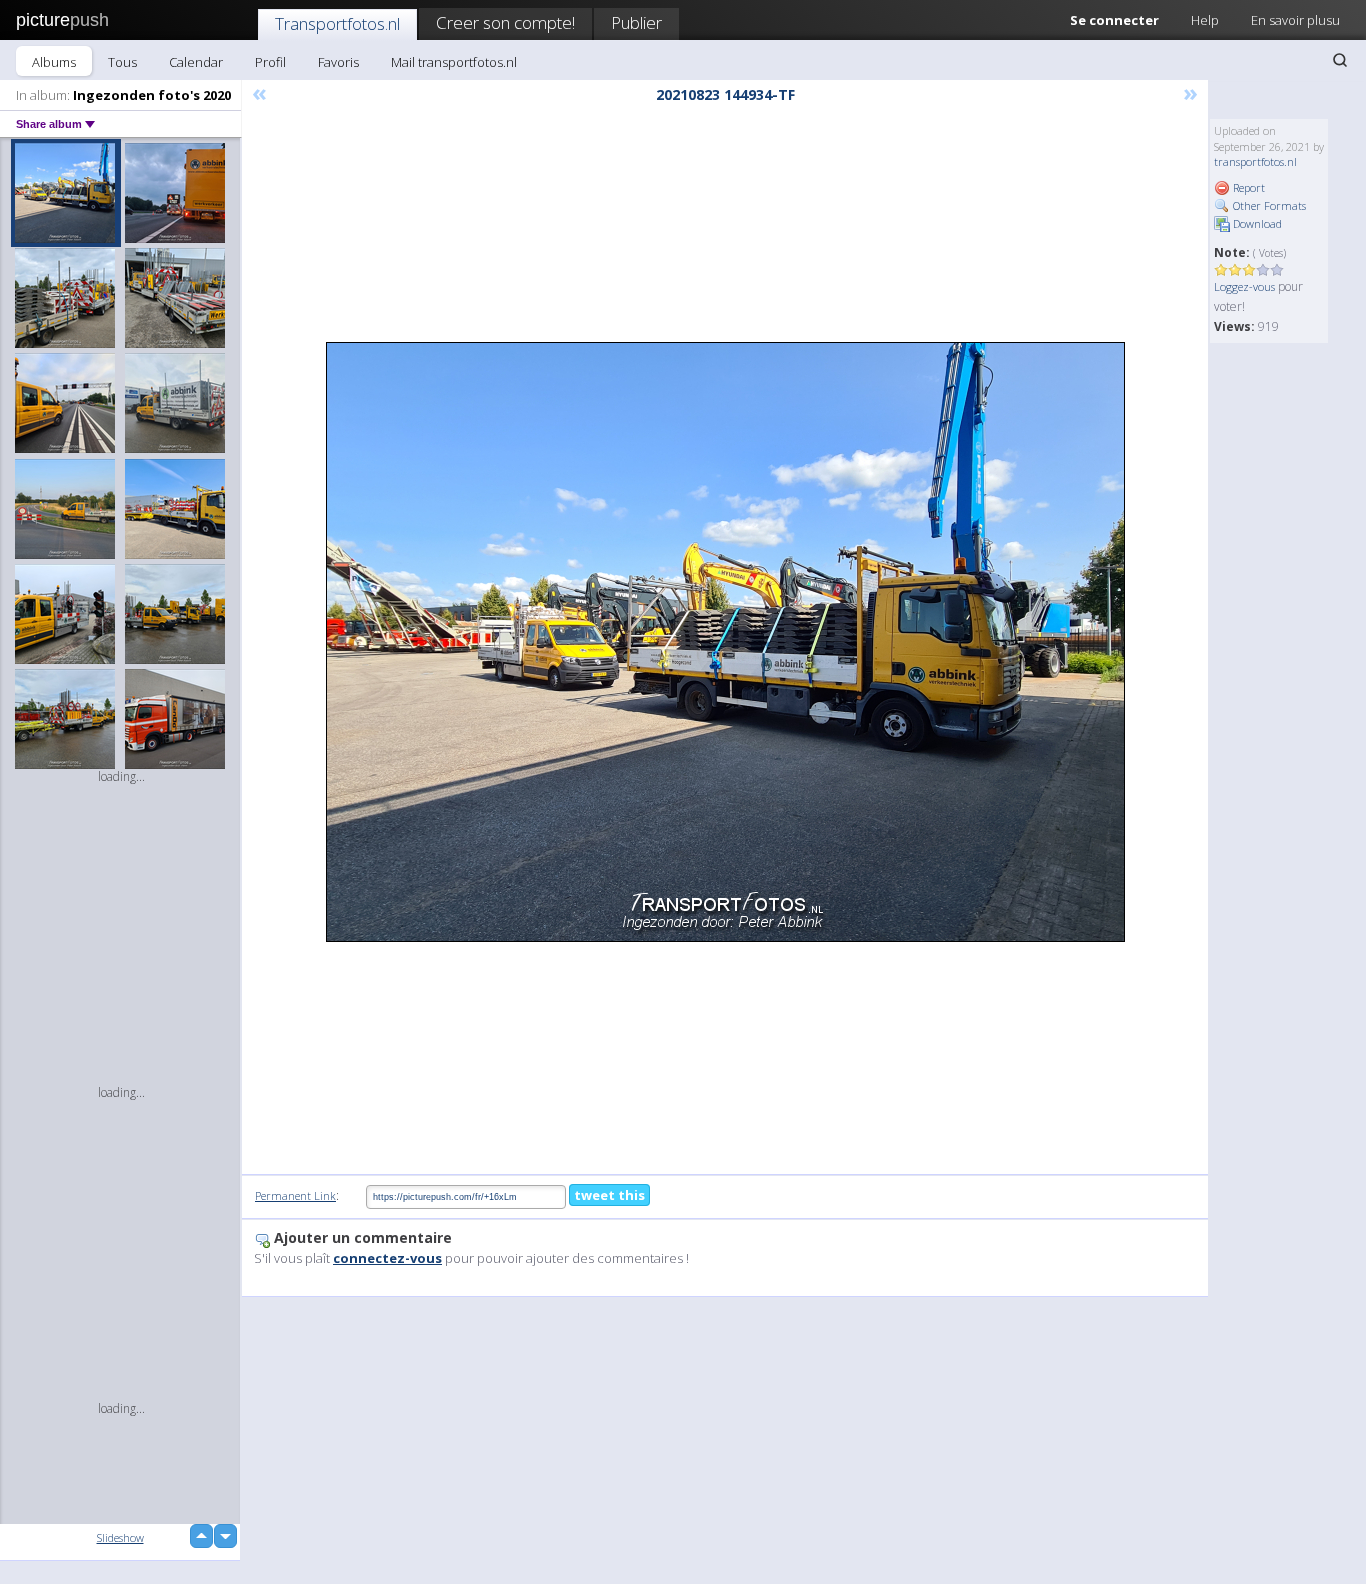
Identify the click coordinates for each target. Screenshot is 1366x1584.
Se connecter (1114, 20)
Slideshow (120, 1537)
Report (1247, 187)
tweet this (609, 1195)
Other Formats (1268, 205)
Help (1205, 20)
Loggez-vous (1244, 286)
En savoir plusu (1295, 20)
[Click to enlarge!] (725, 642)
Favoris (338, 62)
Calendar (196, 62)
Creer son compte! (505, 22)
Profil (270, 62)
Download (1256, 223)
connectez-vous (387, 1258)
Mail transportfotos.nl (454, 62)
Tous (122, 62)
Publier (636, 22)
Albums (54, 62)
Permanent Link (295, 1195)
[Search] (1340, 60)
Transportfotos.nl (337, 23)
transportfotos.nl (1255, 161)
